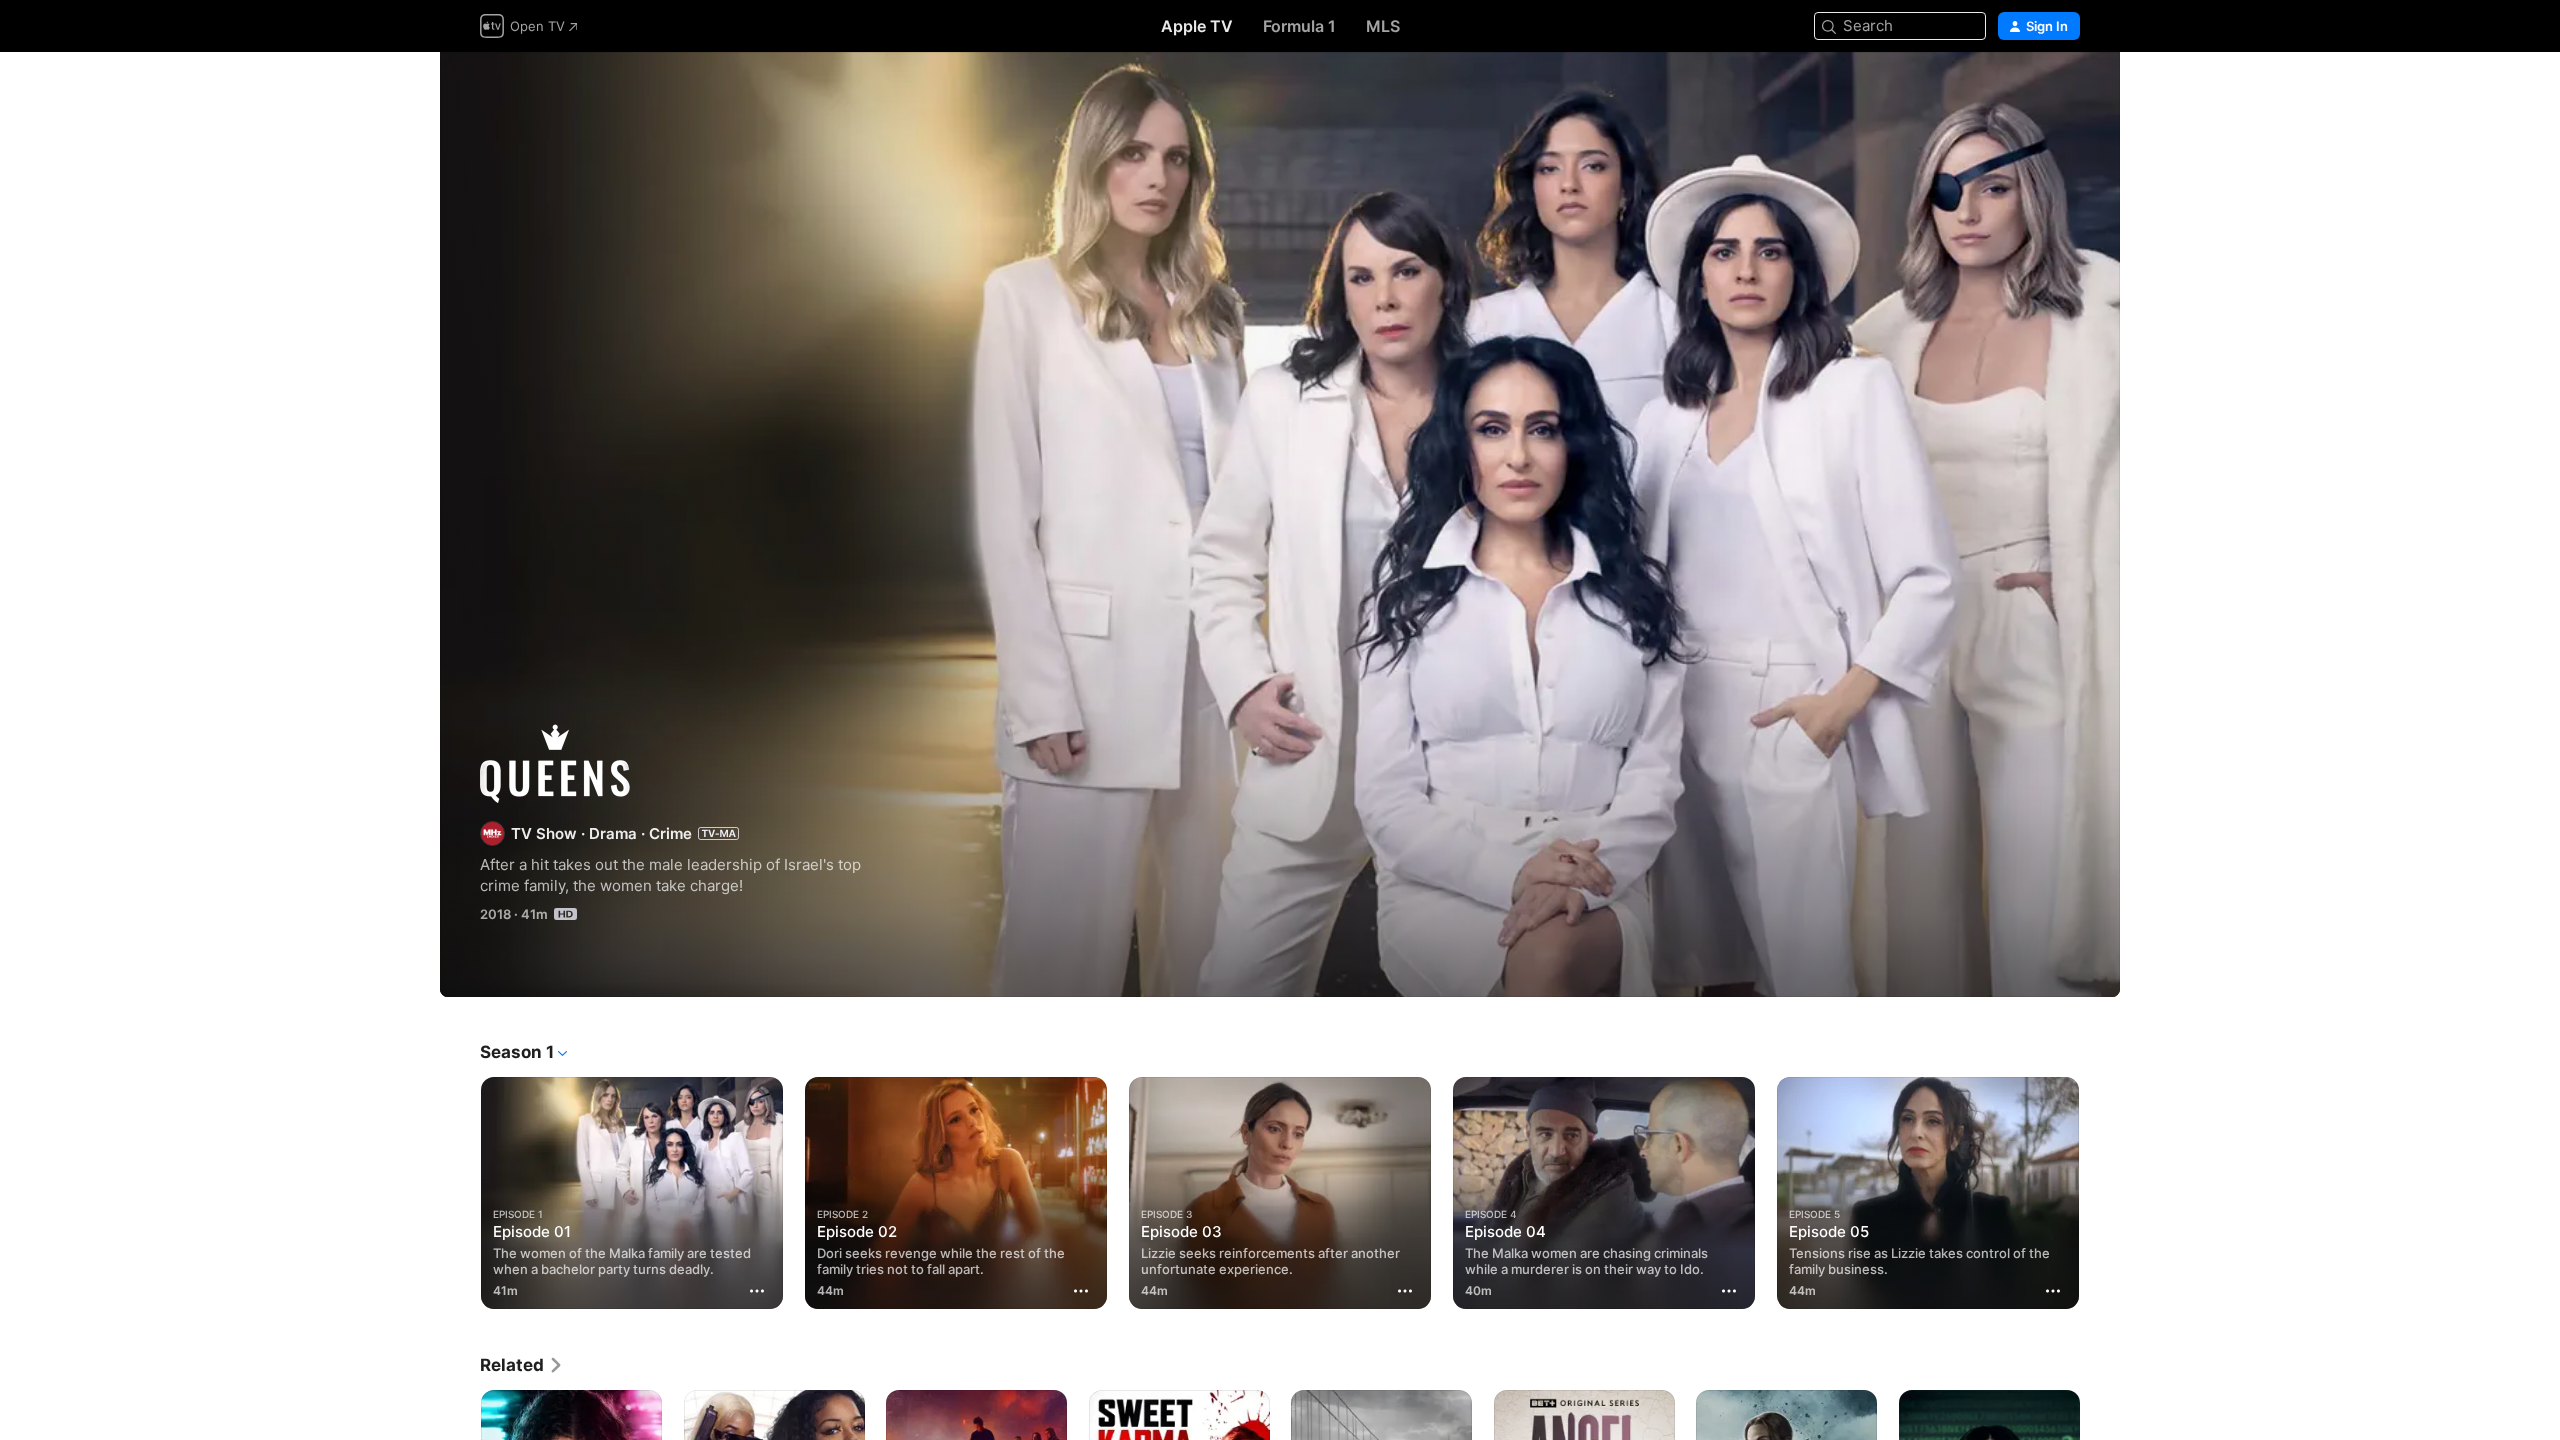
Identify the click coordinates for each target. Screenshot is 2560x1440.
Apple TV (1197, 26)
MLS (1383, 26)
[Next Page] (2100, 1193)
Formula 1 (1299, 26)
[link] (522, 1365)
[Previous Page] (460, 1193)
